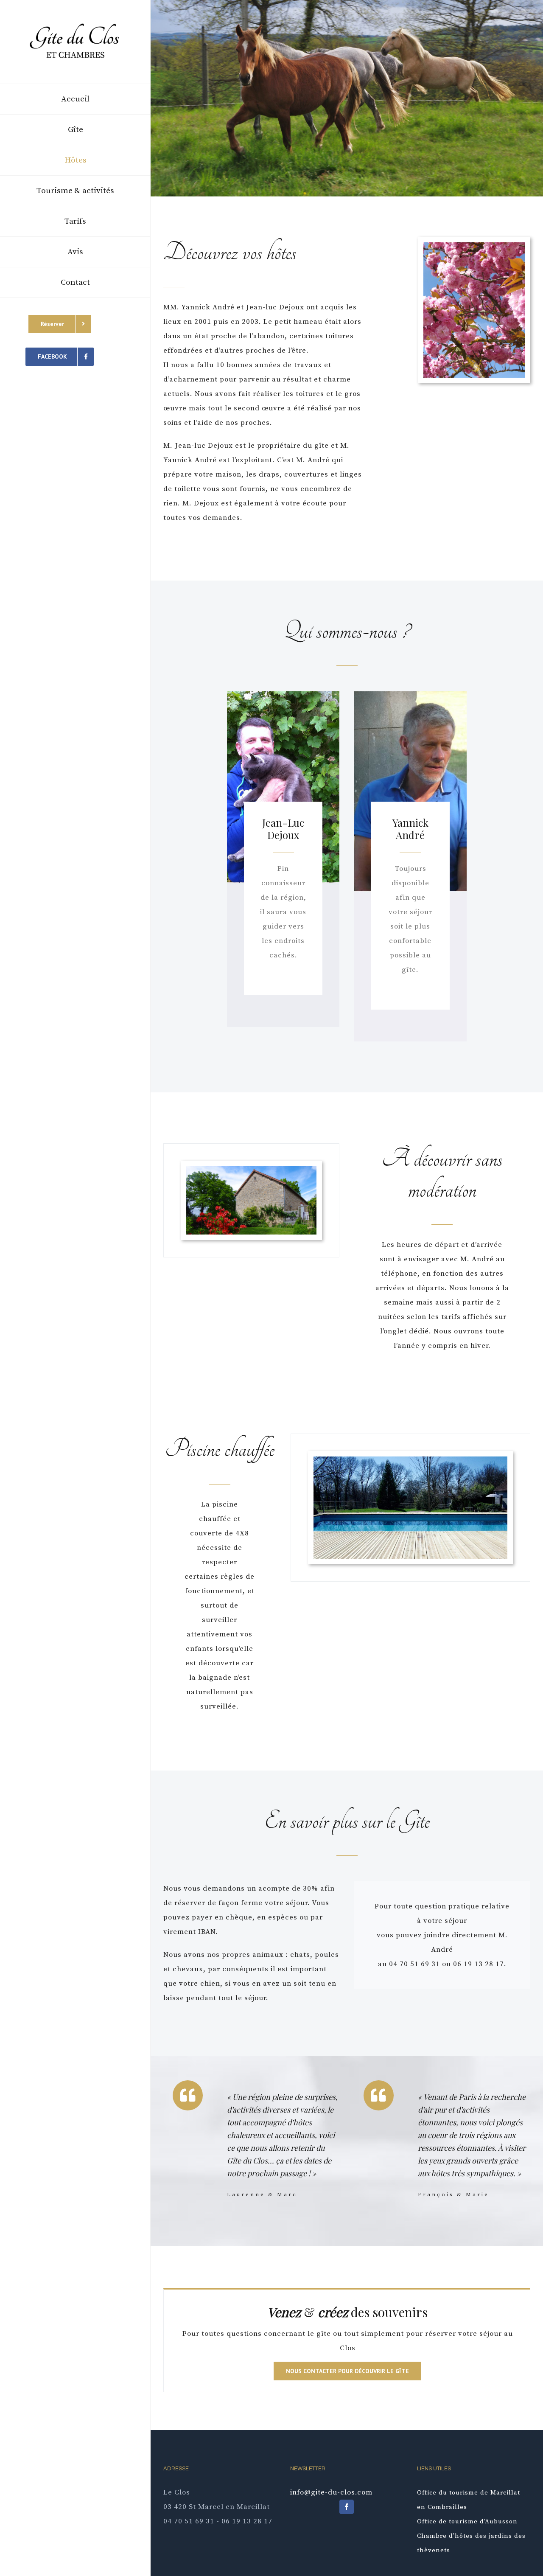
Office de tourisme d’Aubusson (467, 2521)
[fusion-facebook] (347, 2507)
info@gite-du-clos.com (331, 2492)
